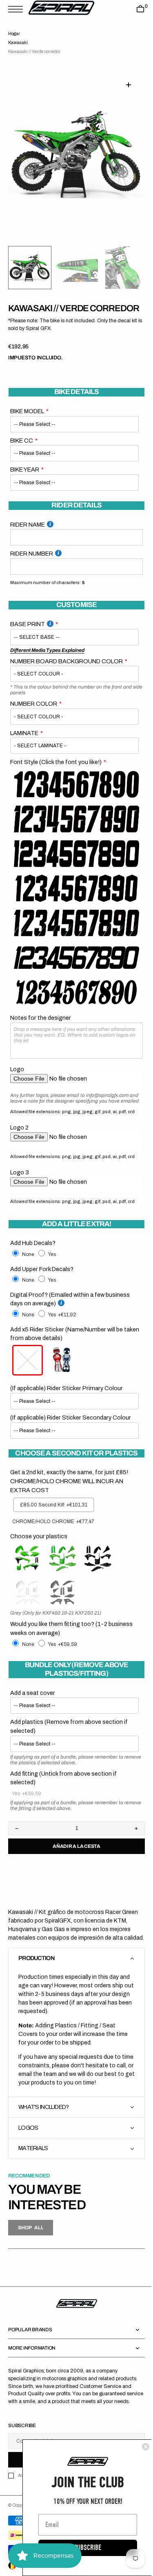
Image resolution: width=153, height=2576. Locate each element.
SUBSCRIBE (82, 2548)
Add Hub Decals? (33, 1260)
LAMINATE (24, 744)
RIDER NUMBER (32, 565)
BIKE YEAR (25, 481)
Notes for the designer (41, 1028)
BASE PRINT (28, 635)
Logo (17, 1080)
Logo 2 (19, 1144)
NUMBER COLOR (34, 715)
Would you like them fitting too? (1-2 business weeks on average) (71, 1645)
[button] (18, 9)
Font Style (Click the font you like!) (56, 773)
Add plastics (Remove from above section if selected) (69, 1743)
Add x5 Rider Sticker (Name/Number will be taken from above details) (67, 1350)
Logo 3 (20, 1189)
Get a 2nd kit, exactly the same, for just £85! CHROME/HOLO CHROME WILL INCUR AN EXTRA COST (69, 1498)
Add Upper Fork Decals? (42, 1285)
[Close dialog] (140, 2447)
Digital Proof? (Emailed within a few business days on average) (70, 1316)
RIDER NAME (28, 535)
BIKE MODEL (27, 422)
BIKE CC (22, 451)
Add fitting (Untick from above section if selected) (63, 1794)
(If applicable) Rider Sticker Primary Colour (67, 1405)
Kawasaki (18, 43)
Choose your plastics (39, 1553)
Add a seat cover (33, 1709)
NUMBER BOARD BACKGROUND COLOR (67, 672)
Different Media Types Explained (47, 661)
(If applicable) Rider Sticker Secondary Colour (71, 1434)
